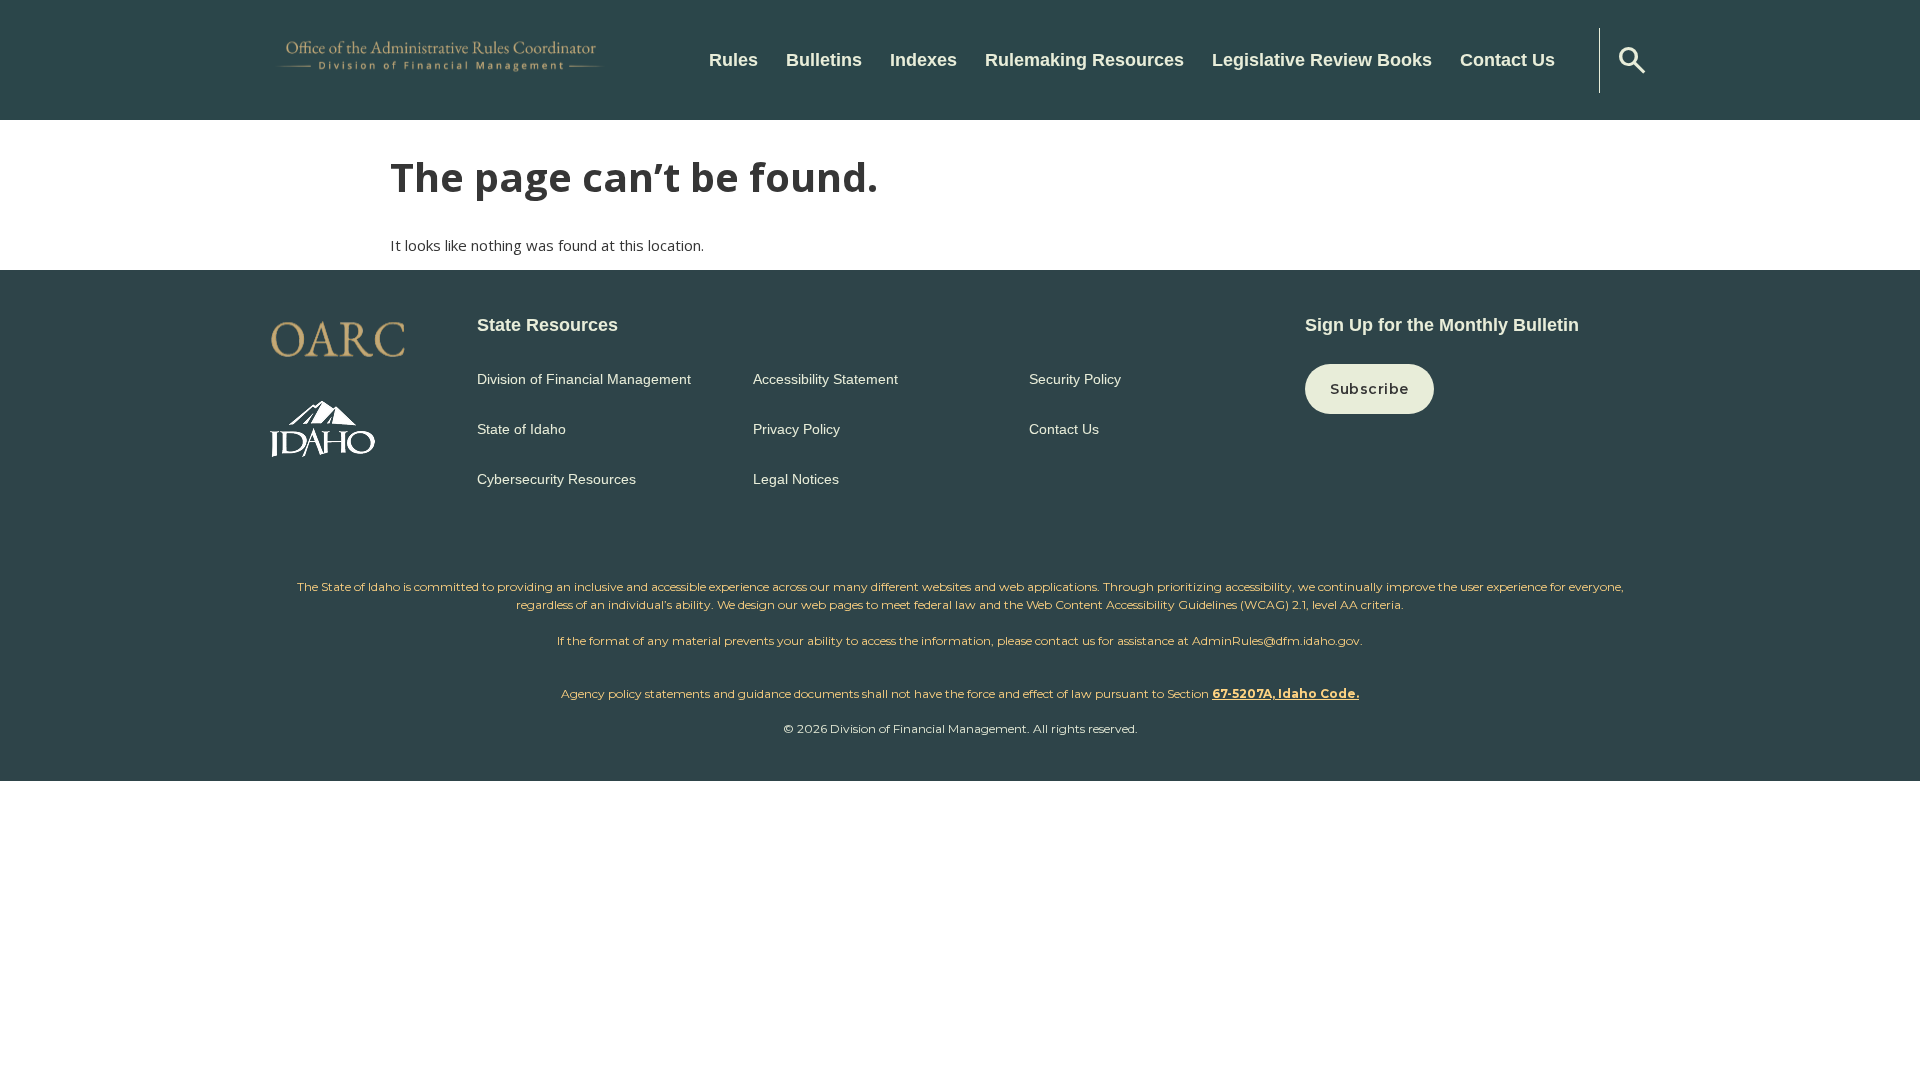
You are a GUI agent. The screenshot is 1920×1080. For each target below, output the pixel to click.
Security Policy (1075, 379)
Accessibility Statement (825, 379)
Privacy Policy (796, 429)
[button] (1477, 389)
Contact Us (1507, 60)
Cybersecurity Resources (556, 479)
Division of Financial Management (584, 379)
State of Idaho (521, 429)
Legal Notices (796, 479)
